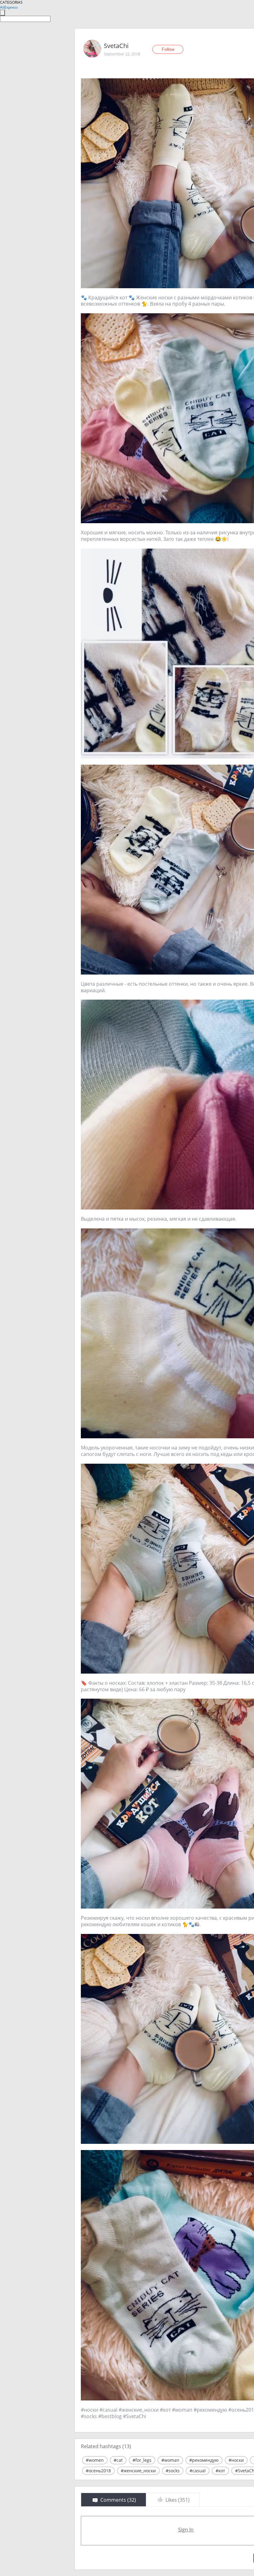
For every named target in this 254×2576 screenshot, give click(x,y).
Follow (168, 49)
